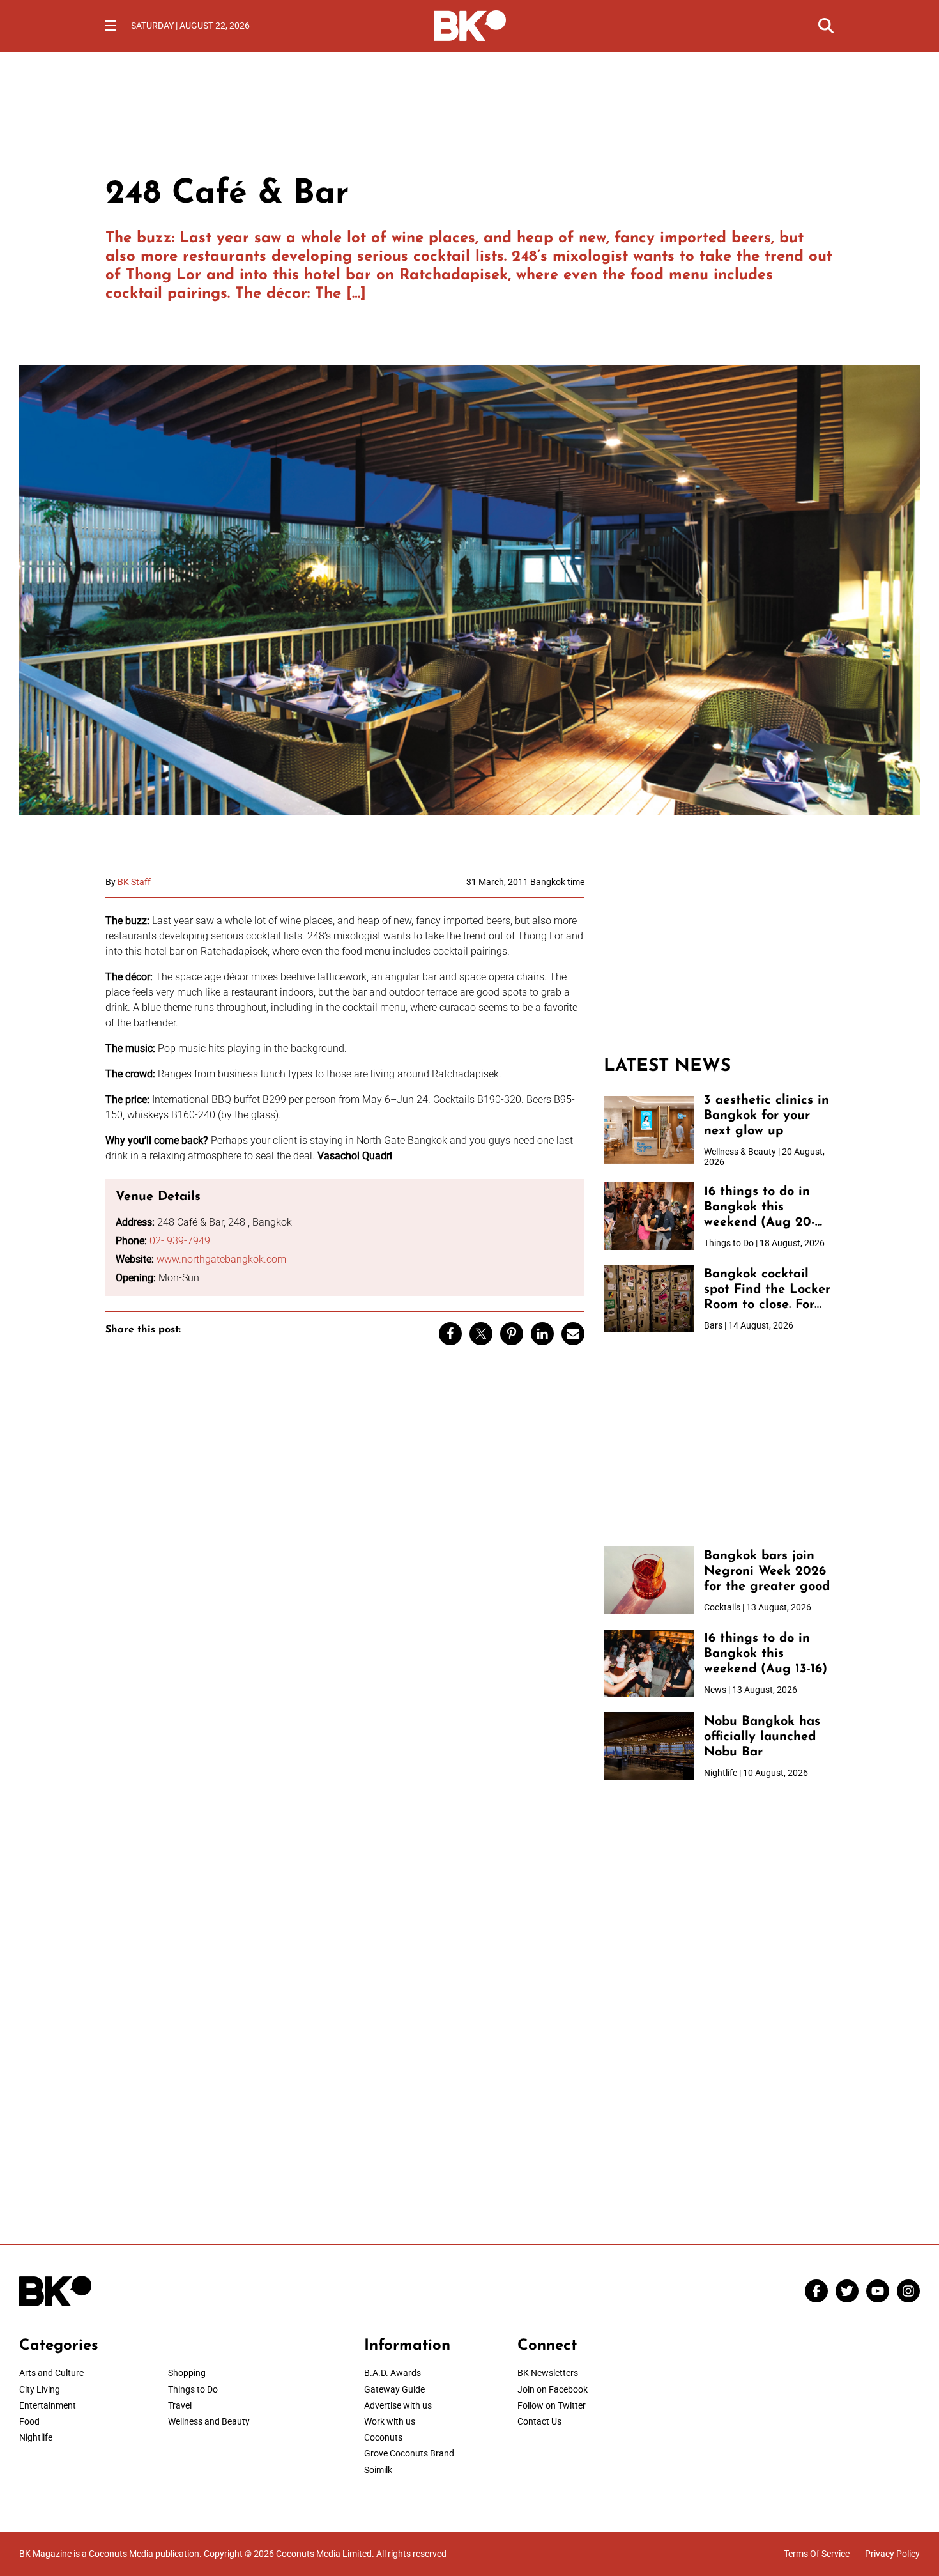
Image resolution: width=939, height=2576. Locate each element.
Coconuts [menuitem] (383, 2437)
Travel (180, 2405)
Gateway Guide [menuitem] (394, 2389)
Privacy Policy (892, 2554)
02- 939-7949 (180, 1241)
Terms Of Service (817, 2554)
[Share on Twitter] (481, 1334)
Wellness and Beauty (209, 2421)
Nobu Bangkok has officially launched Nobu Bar (762, 1737)
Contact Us (539, 2421)
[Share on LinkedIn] (542, 1334)
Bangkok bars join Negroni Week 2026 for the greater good (767, 1571)
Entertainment (48, 2405)
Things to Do (193, 2389)
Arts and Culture (51, 2373)
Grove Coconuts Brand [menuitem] (409, 2453)
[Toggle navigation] (111, 26)
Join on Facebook (553, 2389)
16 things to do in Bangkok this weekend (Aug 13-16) (766, 1654)
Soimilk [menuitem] (378, 2470)
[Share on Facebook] (450, 1334)
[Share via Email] (573, 1334)
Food (29, 2421)
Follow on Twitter (552, 2405)
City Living (40, 2389)
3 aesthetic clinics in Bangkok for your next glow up (767, 1116)
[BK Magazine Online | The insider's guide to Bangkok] (470, 24)
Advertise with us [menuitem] (398, 2405)
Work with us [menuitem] (390, 2421)
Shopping (187, 2373)
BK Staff (134, 882)
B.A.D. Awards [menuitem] (393, 2373)
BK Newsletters (548, 2373)
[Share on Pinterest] (512, 1334)
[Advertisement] (719, 957)
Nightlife (36, 2437)
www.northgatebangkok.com (221, 1259)
